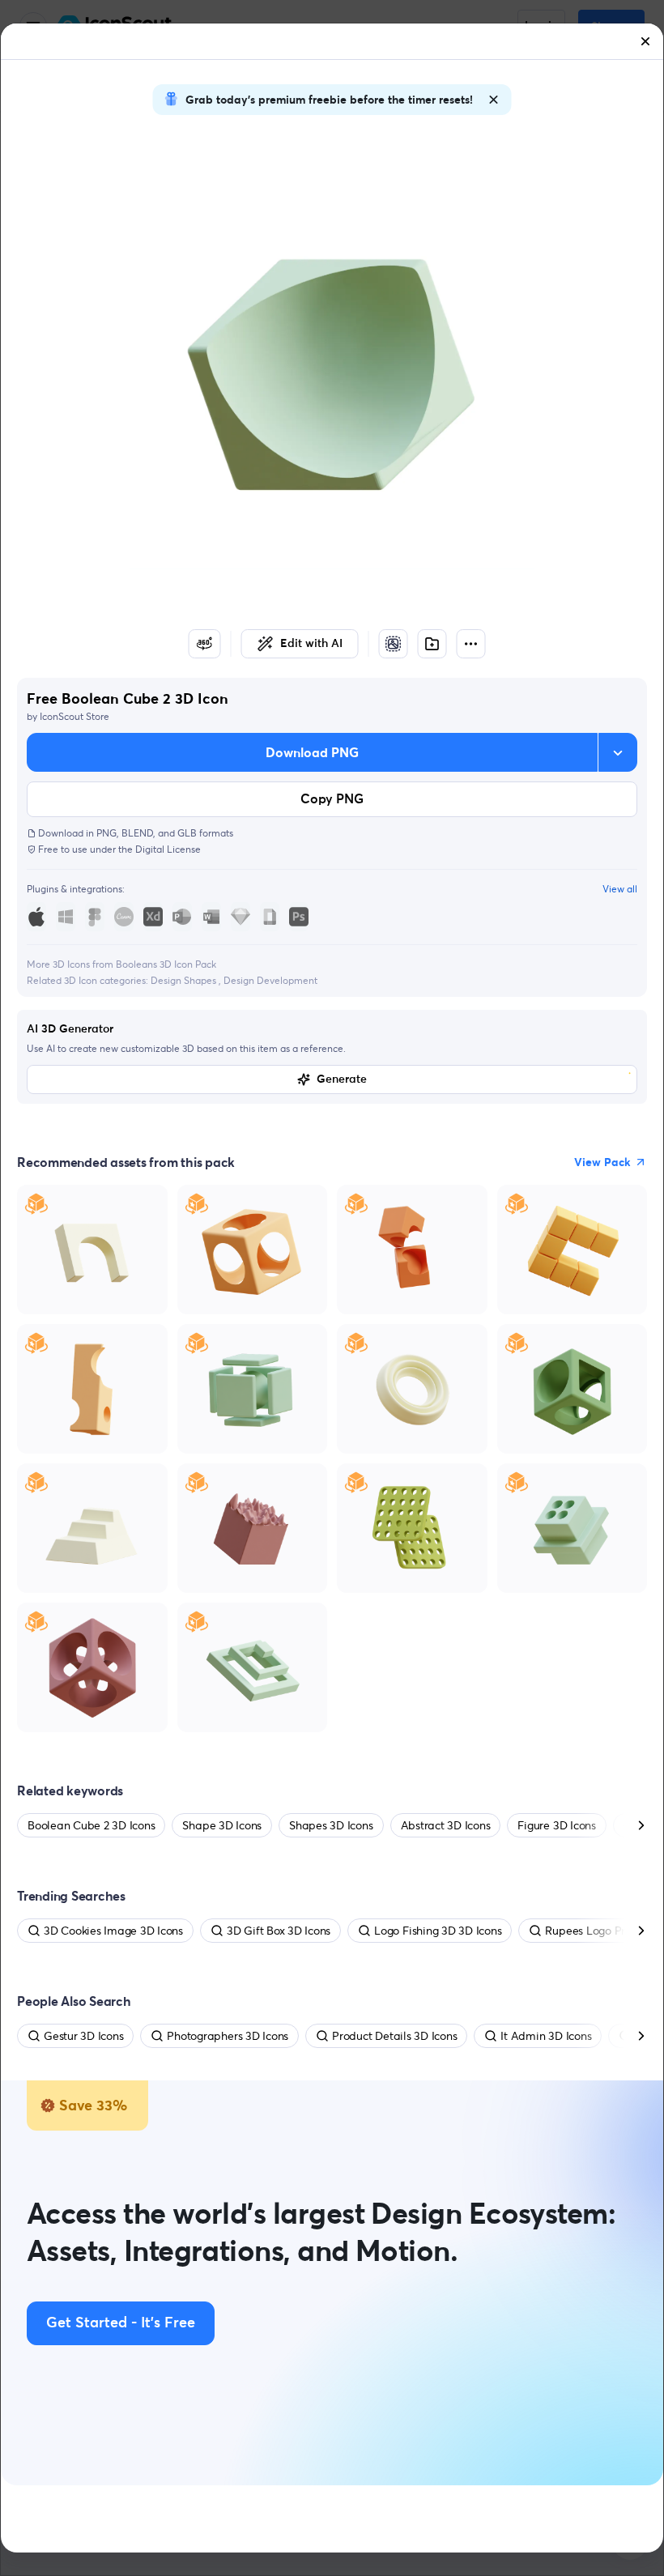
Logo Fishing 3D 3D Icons (438, 1931)
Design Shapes (185, 980)
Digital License (168, 849)
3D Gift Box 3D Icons (279, 1931)
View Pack (602, 1162)
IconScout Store (74, 716)
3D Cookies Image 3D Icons (113, 1931)
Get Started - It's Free (121, 2323)
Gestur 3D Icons (83, 2036)
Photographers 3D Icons (228, 2036)
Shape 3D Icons (222, 1825)
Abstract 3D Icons (446, 1825)
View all (620, 889)
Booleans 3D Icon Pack (166, 964)
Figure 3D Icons (556, 1825)
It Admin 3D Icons (546, 2036)
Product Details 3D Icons (394, 2036)
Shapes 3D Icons (331, 1825)
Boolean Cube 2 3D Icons (91, 1825)
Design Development (270, 980)
